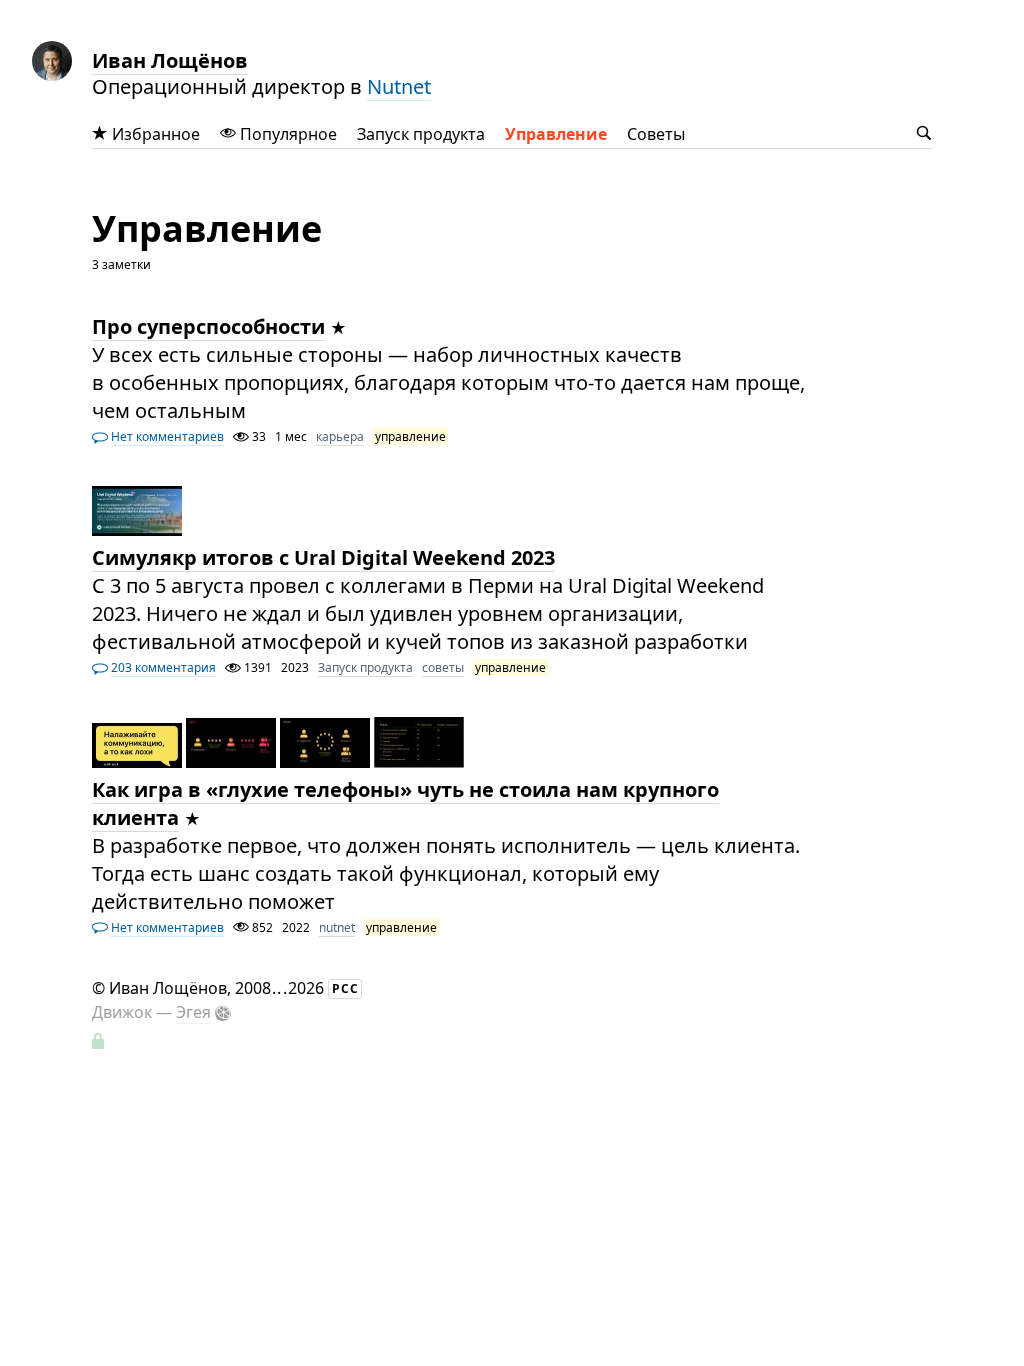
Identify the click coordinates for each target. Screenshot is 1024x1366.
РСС (345, 988)
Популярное (286, 134)
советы (443, 667)
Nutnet (399, 86)
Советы (656, 134)
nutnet (337, 927)
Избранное (154, 134)
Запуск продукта (421, 134)
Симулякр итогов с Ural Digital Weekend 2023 (323, 557)
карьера (340, 436)
